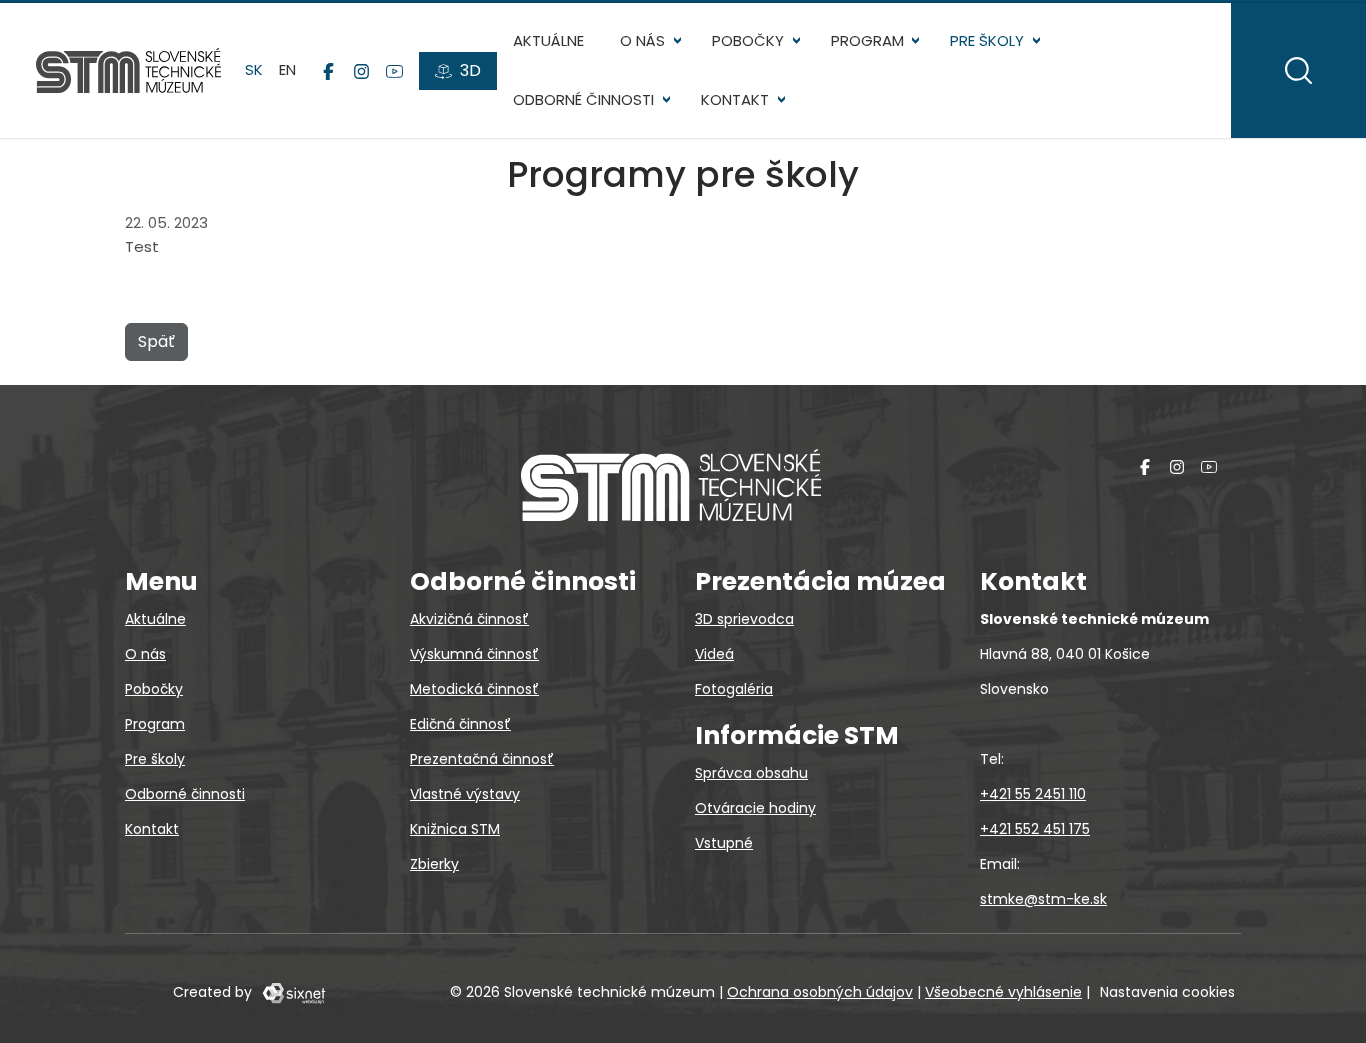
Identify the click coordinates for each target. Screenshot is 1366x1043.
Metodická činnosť (474, 689)
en (287, 69)
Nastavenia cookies (1167, 992)
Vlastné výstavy (465, 794)
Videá (714, 654)
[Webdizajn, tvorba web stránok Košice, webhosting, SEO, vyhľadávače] (292, 992)
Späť (156, 341)
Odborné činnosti (583, 99)
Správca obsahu (751, 773)
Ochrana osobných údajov (820, 992)
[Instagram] (361, 71)
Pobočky (748, 40)
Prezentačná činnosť (482, 759)
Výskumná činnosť (474, 654)
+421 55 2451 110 (1033, 794)
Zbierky (434, 864)
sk (254, 69)
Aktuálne (548, 40)
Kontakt (735, 99)
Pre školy (987, 40)
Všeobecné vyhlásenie (1003, 992)
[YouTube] (394, 71)
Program (867, 40)
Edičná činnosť (460, 724)
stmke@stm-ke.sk (1043, 899)
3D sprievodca (744, 619)
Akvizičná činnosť (469, 619)
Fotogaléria (734, 689)
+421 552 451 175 (1035, 829)
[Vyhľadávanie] (1298, 70)
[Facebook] (328, 71)
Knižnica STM (455, 829)
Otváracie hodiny (755, 808)
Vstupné (724, 843)
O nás (642, 40)
